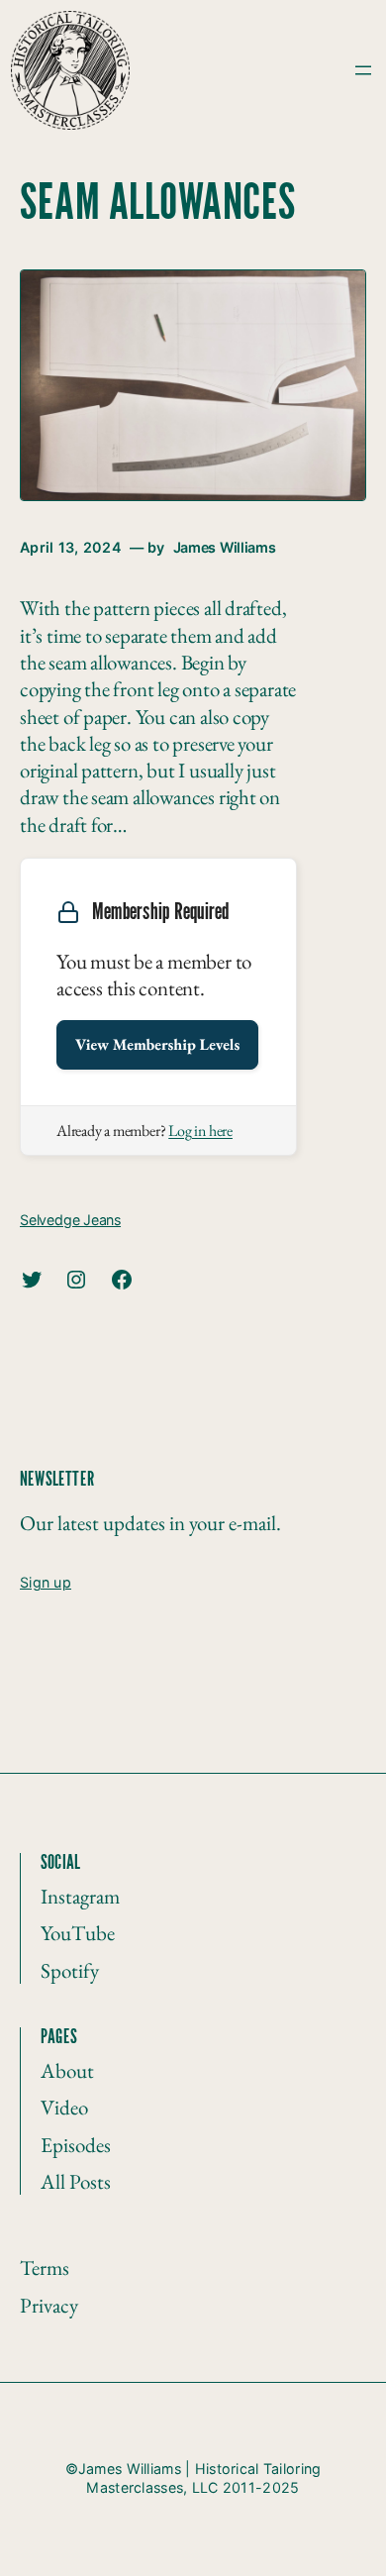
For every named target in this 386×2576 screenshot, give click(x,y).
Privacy (49, 2305)
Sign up (46, 1582)
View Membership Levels (157, 1044)
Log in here (200, 1131)
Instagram (80, 1896)
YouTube (78, 1933)
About (67, 2070)
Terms (45, 2267)
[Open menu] (363, 70)
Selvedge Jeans (70, 1220)
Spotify (70, 1970)
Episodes (76, 2145)
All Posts (76, 2181)
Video (64, 2107)
